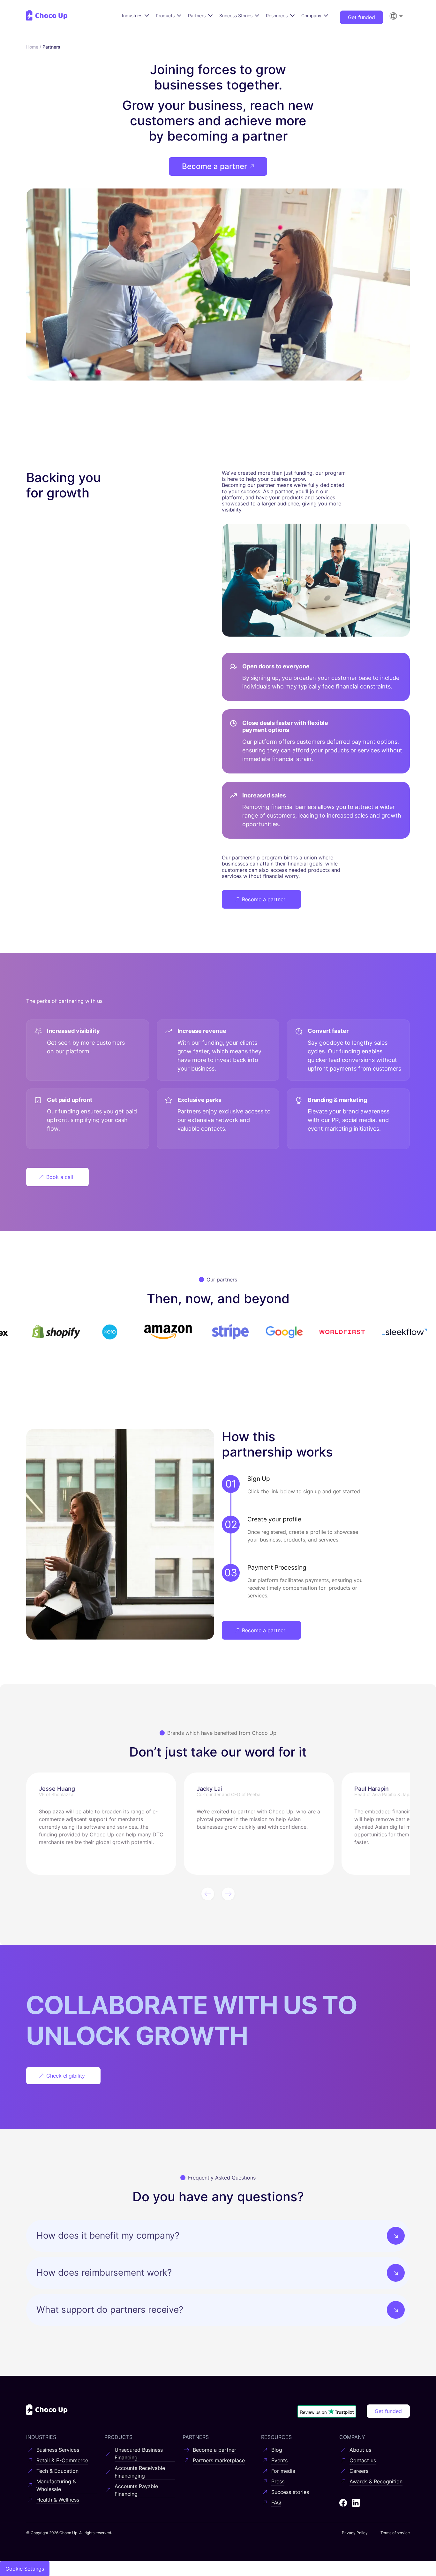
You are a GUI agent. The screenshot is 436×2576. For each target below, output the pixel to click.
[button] (396, 16)
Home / (34, 47)
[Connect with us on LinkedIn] (356, 2503)
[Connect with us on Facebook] (343, 2503)
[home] (47, 15)
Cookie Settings (25, 2569)
